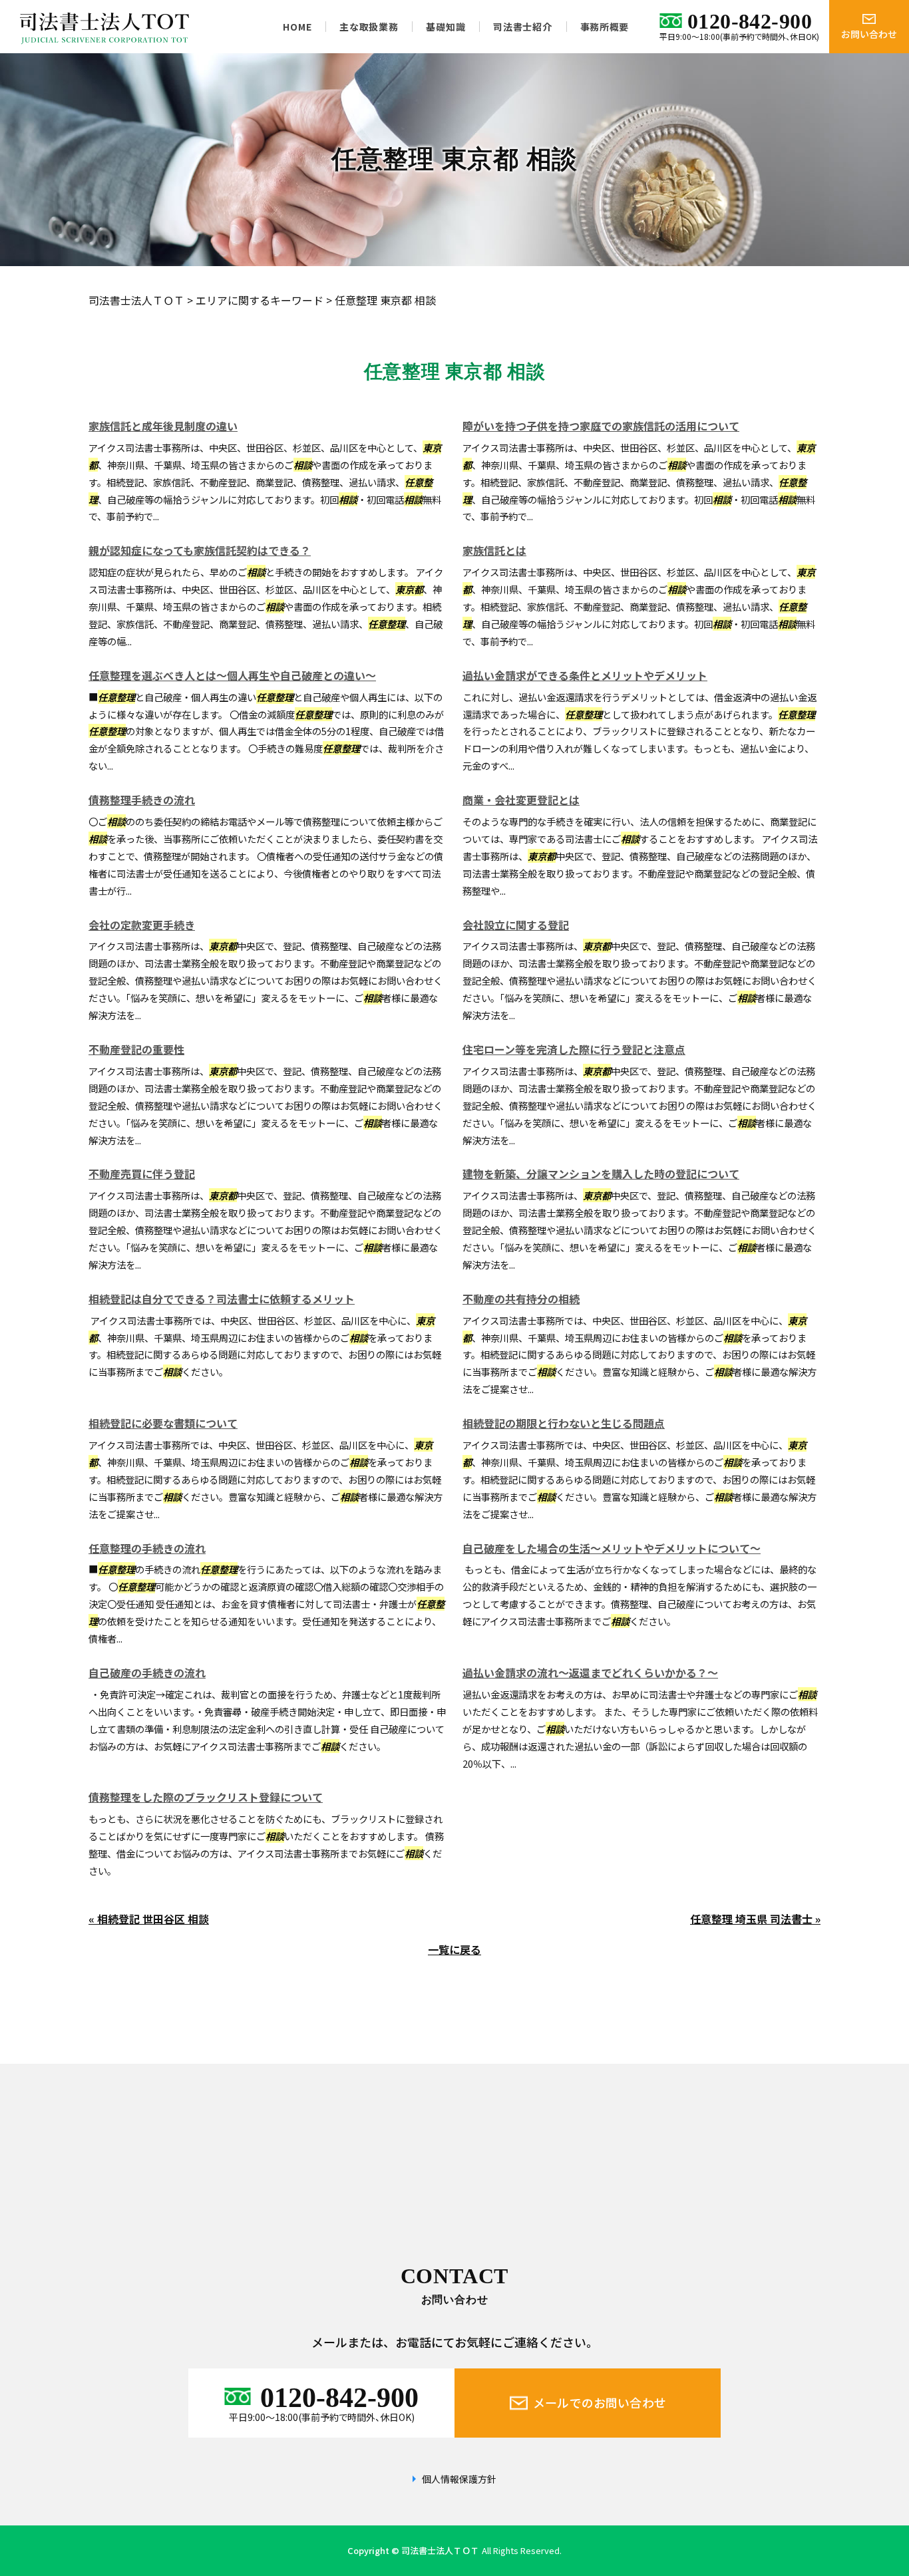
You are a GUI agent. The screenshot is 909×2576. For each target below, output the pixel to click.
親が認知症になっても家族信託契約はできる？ (200, 550)
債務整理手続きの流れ (142, 800)
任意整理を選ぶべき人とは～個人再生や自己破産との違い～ (232, 675)
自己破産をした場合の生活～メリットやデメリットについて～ (612, 1548)
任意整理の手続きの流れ (147, 1548)
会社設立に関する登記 (516, 925)
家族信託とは (494, 550)
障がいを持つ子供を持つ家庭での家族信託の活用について (601, 426)
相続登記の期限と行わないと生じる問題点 (564, 1423)
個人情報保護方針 (459, 2479)
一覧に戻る (454, 1949)
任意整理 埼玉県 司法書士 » (755, 1919)
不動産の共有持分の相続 (521, 1299)
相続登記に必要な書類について (163, 1423)
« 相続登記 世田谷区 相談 (149, 1919)
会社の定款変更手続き (142, 925)
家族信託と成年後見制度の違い (163, 426)
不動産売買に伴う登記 (142, 1174)
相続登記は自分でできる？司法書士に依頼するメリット (222, 1299)
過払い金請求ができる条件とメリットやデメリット (585, 675)
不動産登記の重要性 (136, 1049)
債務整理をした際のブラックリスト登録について (206, 1797)
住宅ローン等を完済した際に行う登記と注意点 (574, 1049)
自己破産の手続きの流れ (147, 1673)
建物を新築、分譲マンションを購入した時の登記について (601, 1174)
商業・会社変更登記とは (521, 800)
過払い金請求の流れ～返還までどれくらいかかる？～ (590, 1673)
